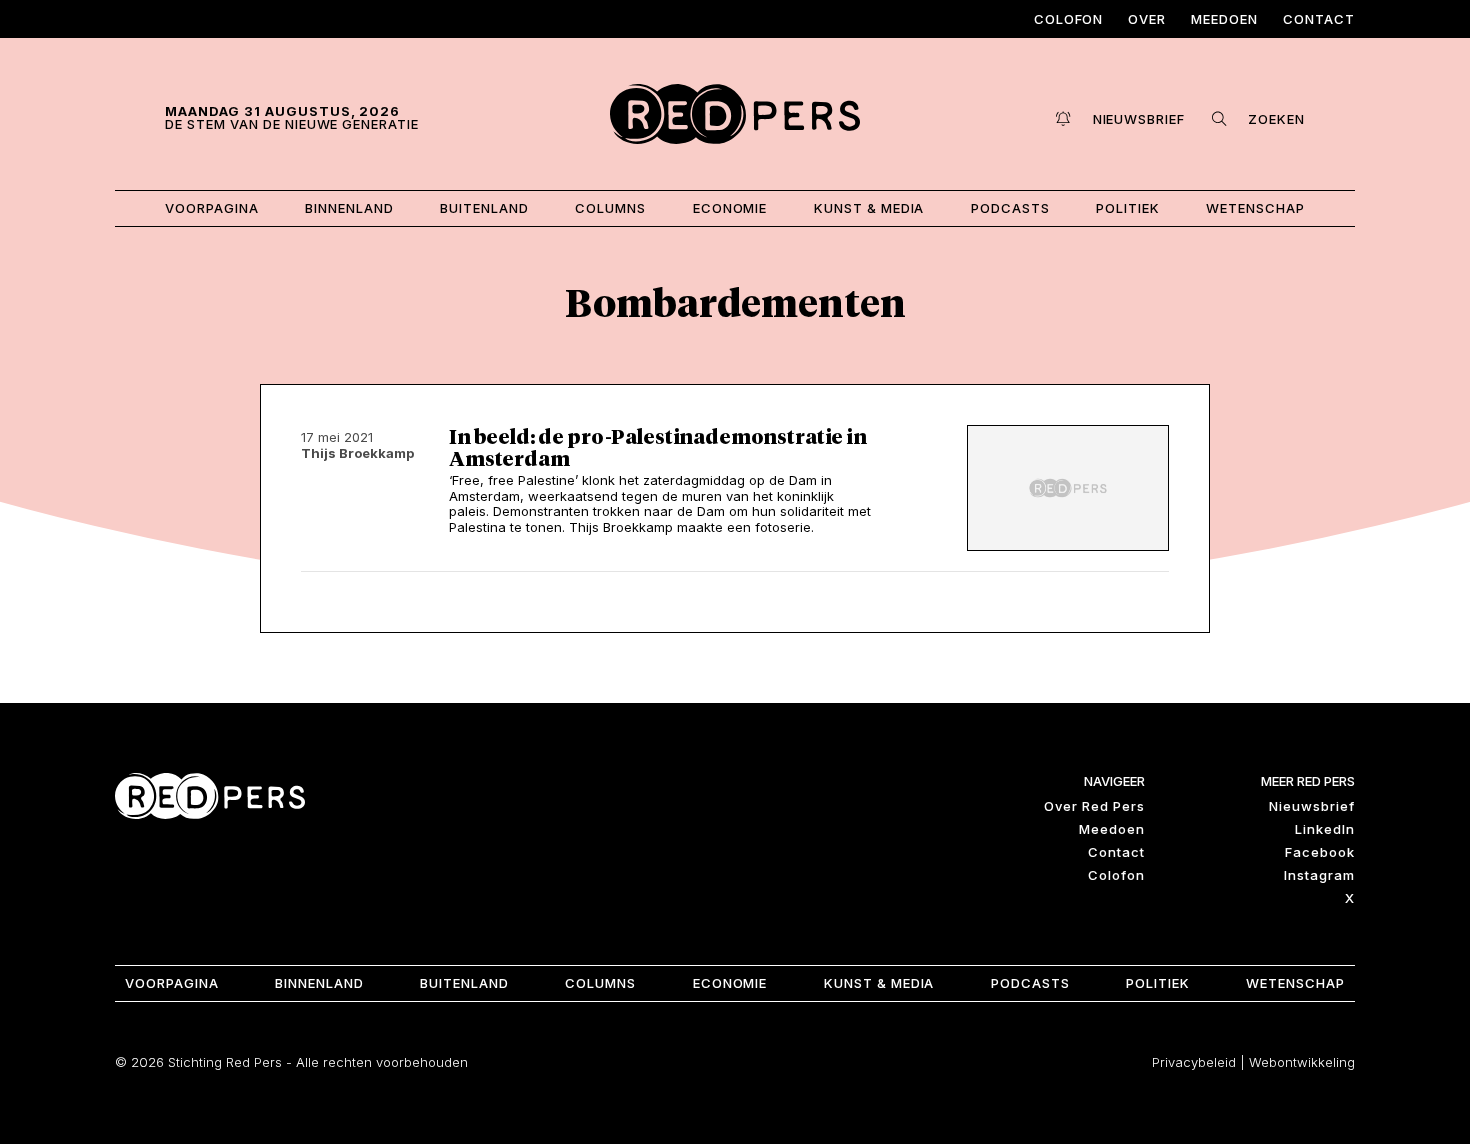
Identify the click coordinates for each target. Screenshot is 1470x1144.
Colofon (1069, 19)
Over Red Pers (1094, 806)
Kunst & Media (869, 208)
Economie (730, 208)
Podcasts (1010, 208)
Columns (610, 208)
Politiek (1128, 208)
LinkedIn (1325, 829)
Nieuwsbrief (1312, 806)
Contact (1319, 19)
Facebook (1320, 852)
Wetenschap (1255, 208)
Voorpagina (212, 208)
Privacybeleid (1194, 1062)
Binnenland (349, 208)
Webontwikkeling (1302, 1062)
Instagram (1319, 875)
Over (1147, 19)
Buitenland (484, 208)
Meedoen (1224, 19)
